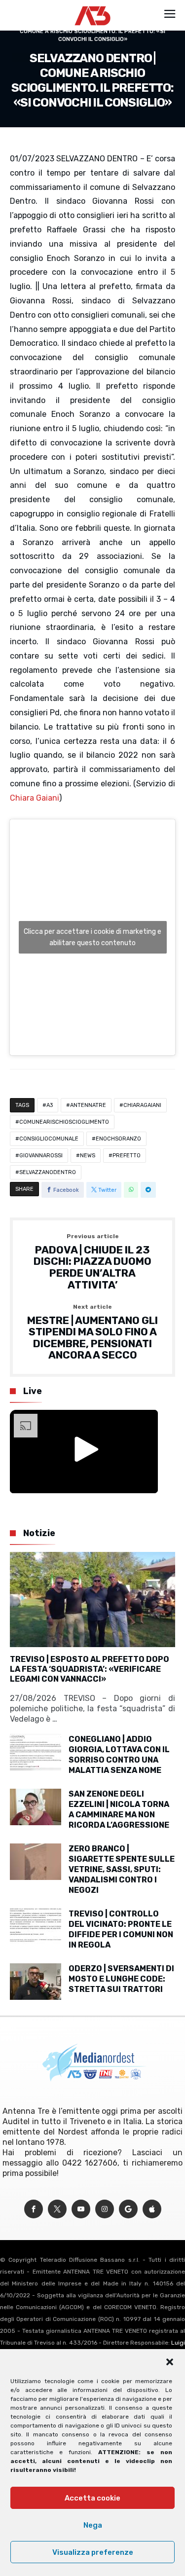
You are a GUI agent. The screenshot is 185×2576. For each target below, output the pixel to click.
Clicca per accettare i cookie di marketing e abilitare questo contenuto (92, 937)
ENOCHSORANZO (118, 1139)
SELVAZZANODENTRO (48, 1172)
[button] (170, 2362)
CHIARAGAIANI (142, 1105)
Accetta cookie (92, 2498)
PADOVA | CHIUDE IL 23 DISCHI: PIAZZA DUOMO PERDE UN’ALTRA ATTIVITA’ (92, 1262)
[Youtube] (81, 2209)
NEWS (88, 1156)
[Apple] (152, 2209)
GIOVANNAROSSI (41, 1156)
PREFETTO (127, 1156)
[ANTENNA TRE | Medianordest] (92, 6)
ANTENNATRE (88, 1105)
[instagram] (105, 2209)
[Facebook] (34, 2209)
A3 (50, 1105)
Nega (93, 2525)
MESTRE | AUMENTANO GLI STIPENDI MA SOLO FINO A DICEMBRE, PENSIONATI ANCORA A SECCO (92, 1333)
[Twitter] (57, 2209)
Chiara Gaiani (35, 798)
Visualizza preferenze (93, 2552)
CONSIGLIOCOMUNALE (49, 1139)
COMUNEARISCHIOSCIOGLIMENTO (64, 1122)
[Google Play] (128, 2209)
